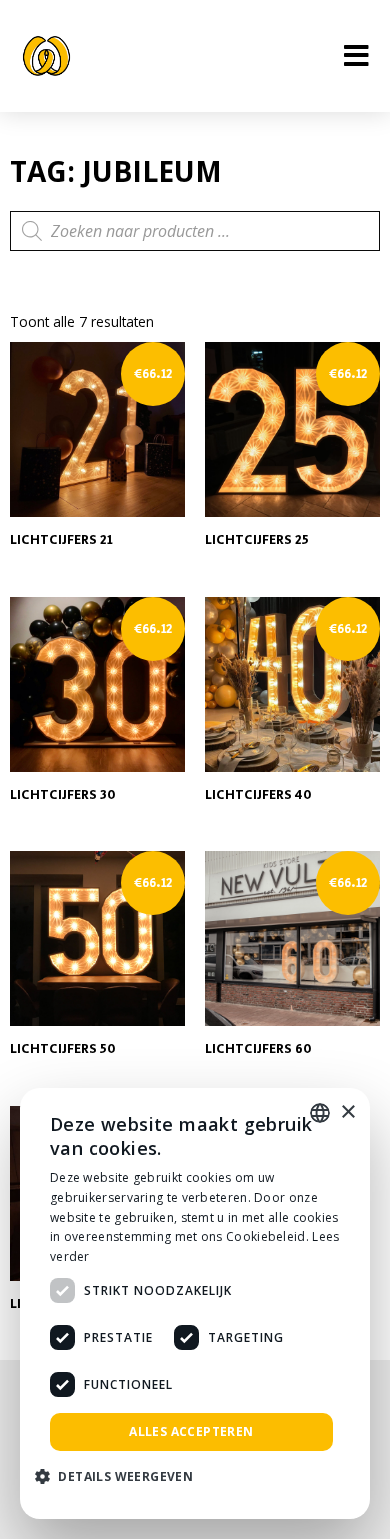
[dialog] (195, 1303)
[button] (121, 1477)
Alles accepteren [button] (191, 1431)
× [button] (347, 1112)
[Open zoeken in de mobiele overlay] (195, 231)
